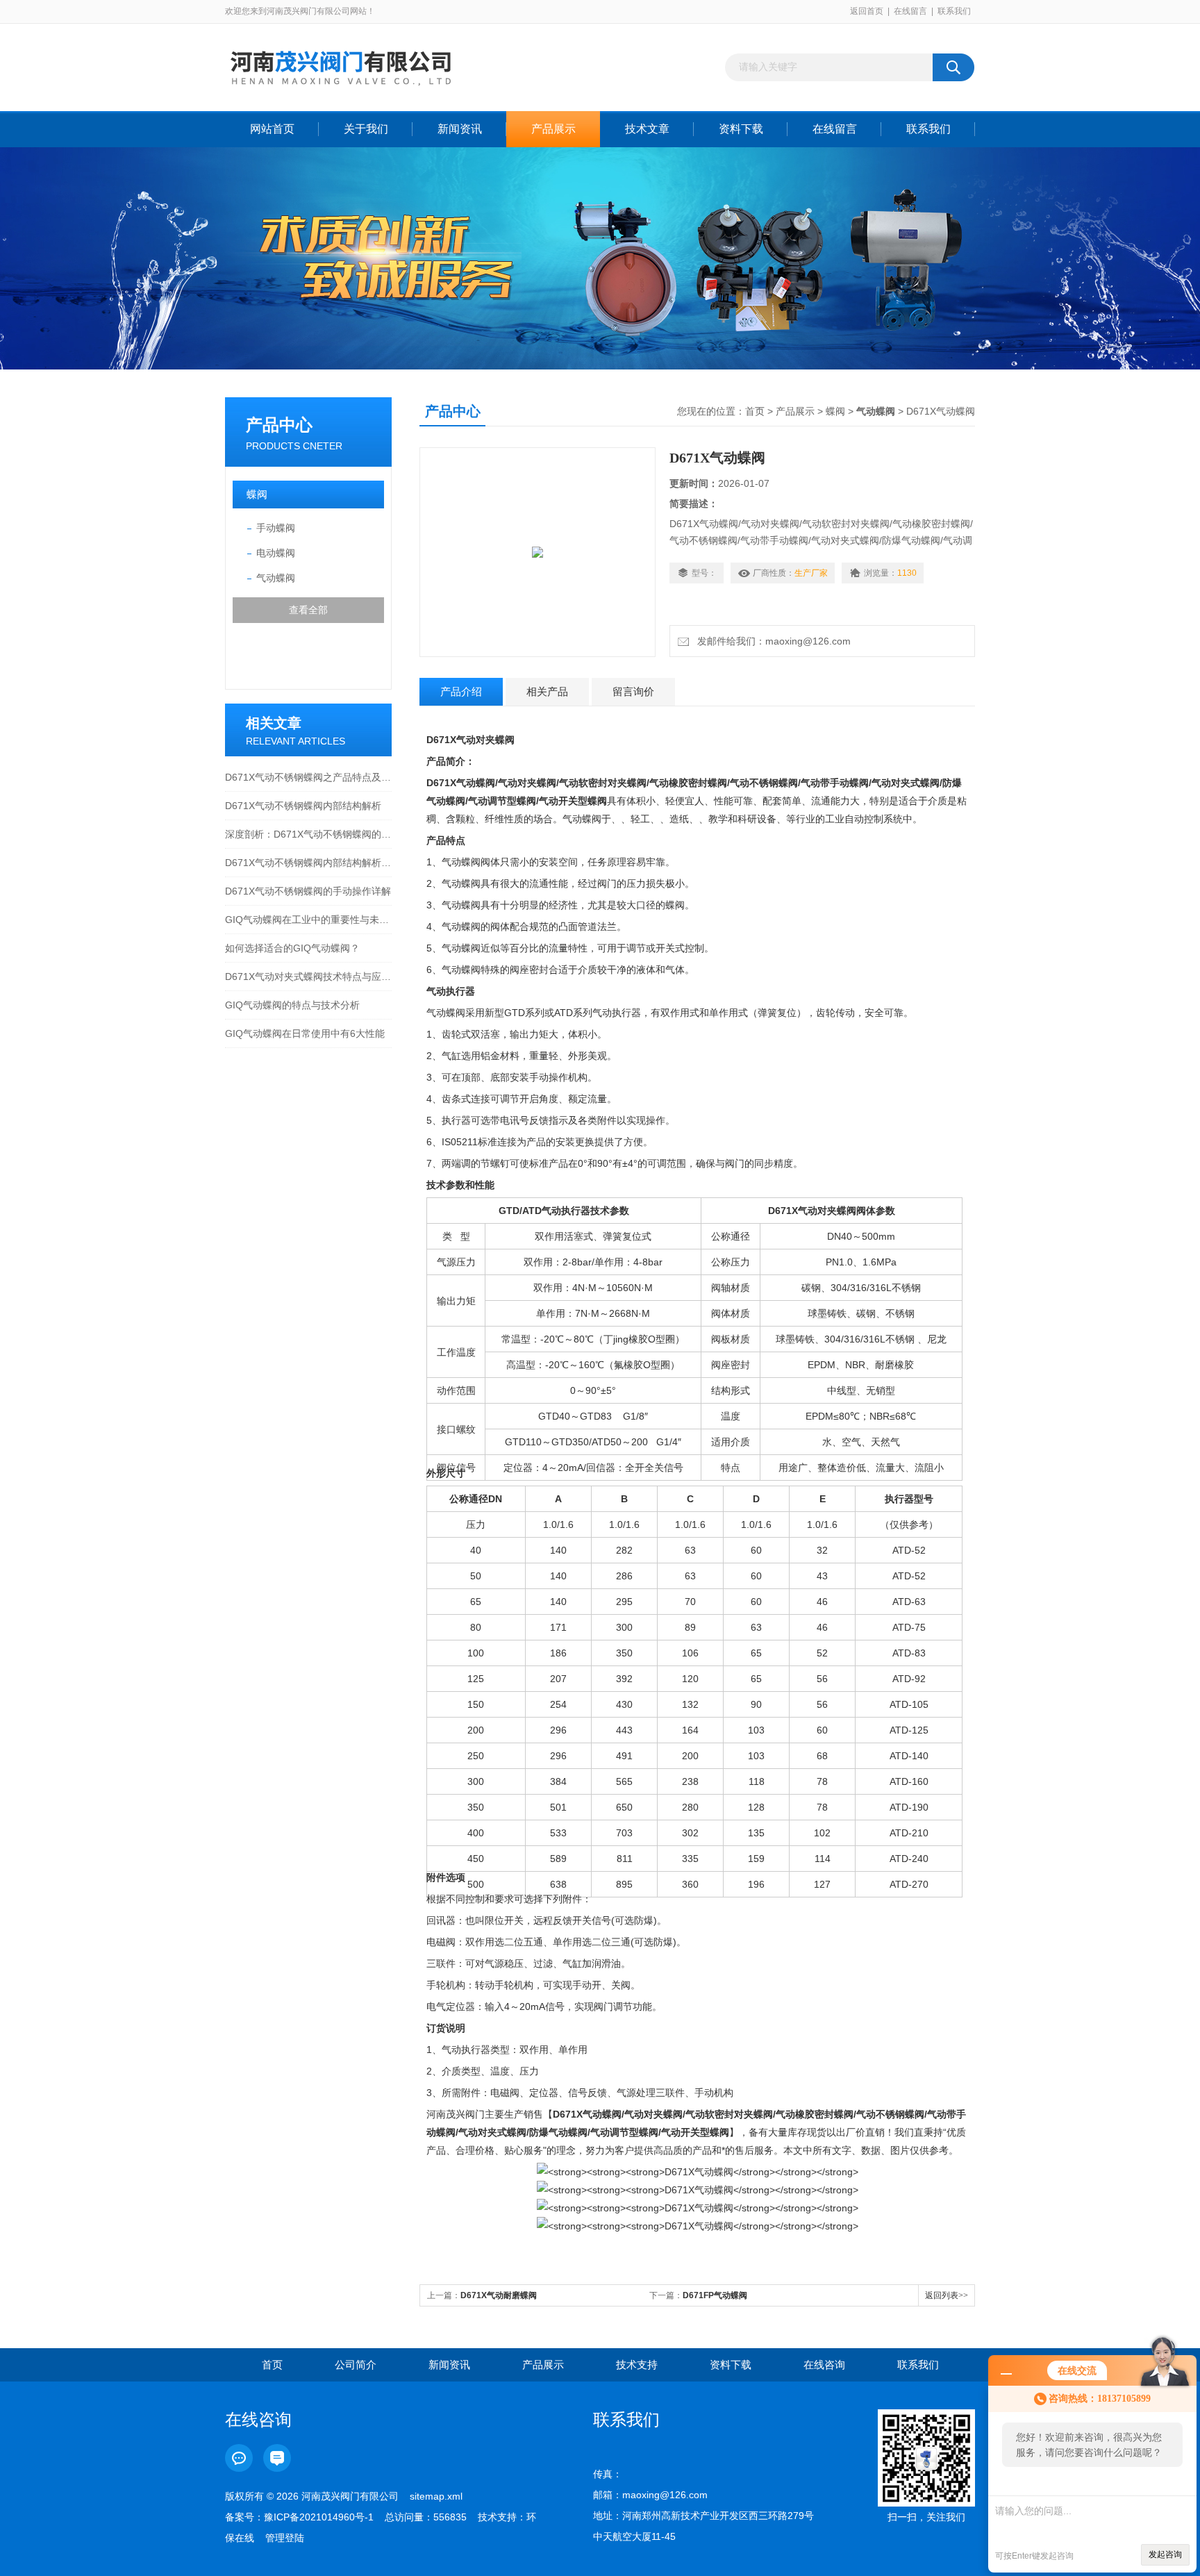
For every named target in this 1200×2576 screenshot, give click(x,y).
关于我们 (366, 129)
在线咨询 (824, 2365)
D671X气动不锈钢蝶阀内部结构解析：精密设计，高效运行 (308, 863)
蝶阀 (257, 494)
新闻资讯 (460, 129)
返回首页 (867, 11)
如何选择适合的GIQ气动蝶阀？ (292, 948)
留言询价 (633, 691)
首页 (755, 411)
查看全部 (308, 610)
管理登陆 (285, 2538)
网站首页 (272, 129)
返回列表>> (947, 2295)
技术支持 (637, 2365)
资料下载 (741, 129)
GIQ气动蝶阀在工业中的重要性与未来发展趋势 (308, 920)
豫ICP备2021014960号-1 (319, 2517)
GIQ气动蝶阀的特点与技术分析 (292, 1005)
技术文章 (647, 129)
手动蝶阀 (276, 528)
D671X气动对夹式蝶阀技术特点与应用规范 (308, 977)
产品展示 (553, 129)
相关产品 (547, 691)
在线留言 (910, 11)
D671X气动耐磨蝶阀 (499, 2295)
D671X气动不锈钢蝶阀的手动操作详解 (308, 891)
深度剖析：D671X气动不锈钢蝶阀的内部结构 (308, 834)
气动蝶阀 (276, 578)
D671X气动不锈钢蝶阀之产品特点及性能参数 (308, 777)
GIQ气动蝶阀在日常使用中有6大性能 (305, 1033)
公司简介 (356, 2365)
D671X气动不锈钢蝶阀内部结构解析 (303, 806)
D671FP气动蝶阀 (715, 2295)
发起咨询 (1165, 2554)
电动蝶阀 (276, 553)
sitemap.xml (436, 2496)
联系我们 (954, 11)
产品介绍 (461, 691)
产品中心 (279, 425)
